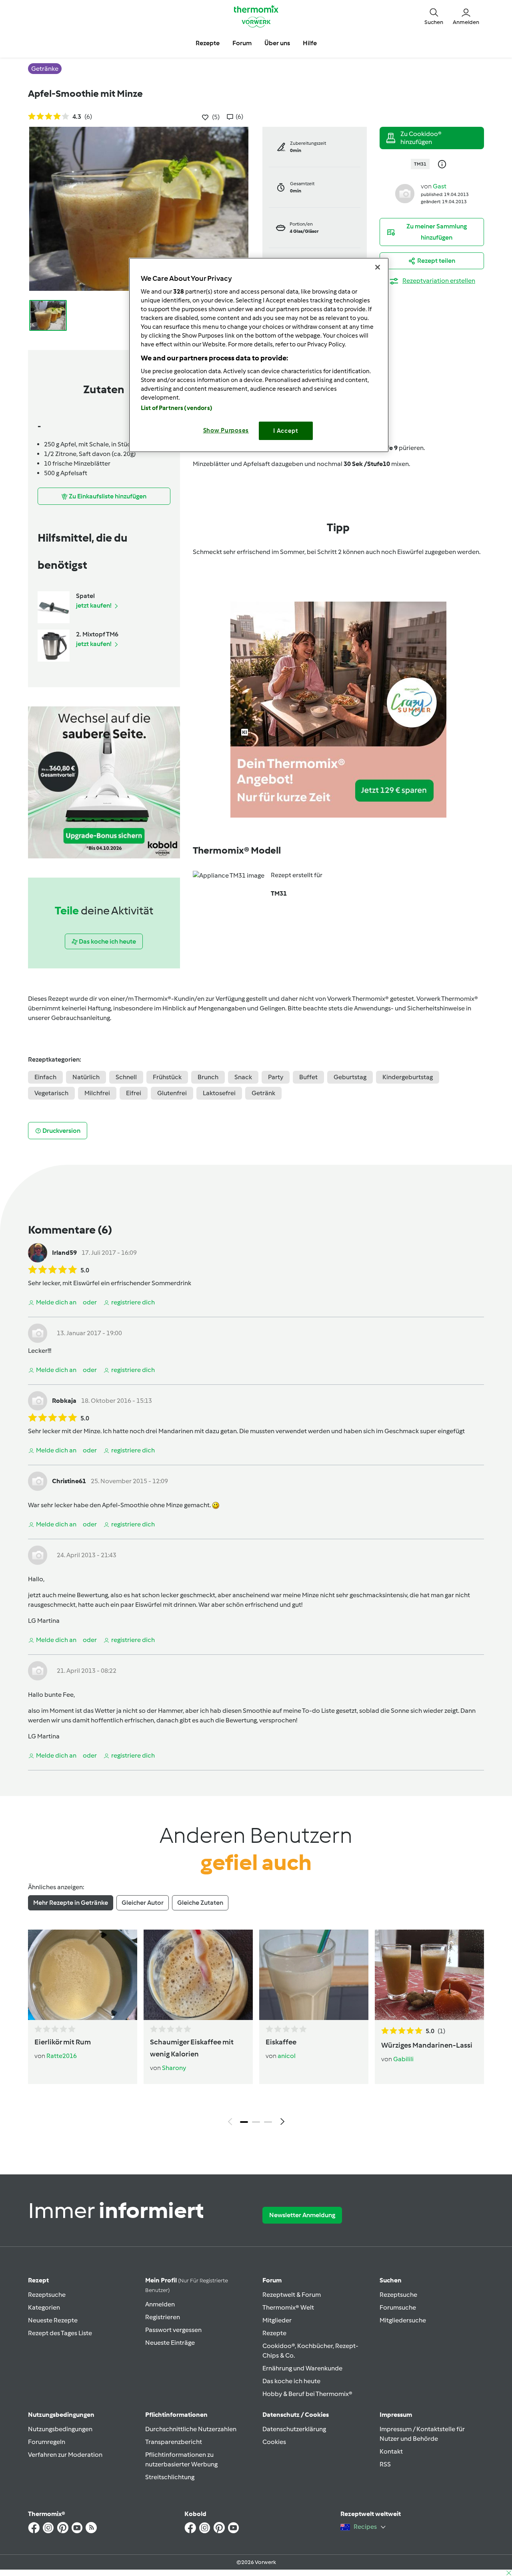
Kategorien (44, 2307)
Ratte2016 (62, 2056)
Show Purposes (226, 430)
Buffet (308, 1077)
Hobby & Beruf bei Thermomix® (307, 2394)
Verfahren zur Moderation (65, 2455)
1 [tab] (244, 2122)
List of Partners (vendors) (177, 408)
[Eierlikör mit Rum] (83, 1975)
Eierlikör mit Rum (63, 2042)
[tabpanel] (256, 2030)
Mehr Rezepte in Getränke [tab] (71, 1903)
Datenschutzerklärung (294, 2429)
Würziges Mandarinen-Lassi (427, 2045)
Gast (440, 186)
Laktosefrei (219, 1093)
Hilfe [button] (310, 43)
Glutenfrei (172, 1093)
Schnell (126, 1077)
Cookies (274, 2442)
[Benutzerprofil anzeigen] (405, 193)
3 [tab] (268, 2122)
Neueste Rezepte (53, 2320)
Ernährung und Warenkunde (302, 2368)
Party (276, 1077)
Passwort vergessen (173, 2330)
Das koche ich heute (291, 2381)
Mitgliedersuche (403, 2320)
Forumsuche (398, 2307)
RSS (385, 2464)
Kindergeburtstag (408, 1077)
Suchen (391, 2280)
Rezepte (274, 2333)
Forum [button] (242, 43)
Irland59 (64, 1253)
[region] (259, 355)
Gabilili (403, 2059)
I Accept (286, 431)
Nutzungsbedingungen (60, 2429)
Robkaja (64, 1401)
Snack (243, 1077)
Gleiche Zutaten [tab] (200, 1903)
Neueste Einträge (170, 2343)
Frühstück (167, 1077)
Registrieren (163, 2317)
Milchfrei (97, 1093)
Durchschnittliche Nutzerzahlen (191, 2429)
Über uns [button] (277, 43)
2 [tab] (256, 2122)
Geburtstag (350, 1077)
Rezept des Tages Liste (60, 2333)
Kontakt (391, 2451)
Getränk (263, 1093)
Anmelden (160, 2304)
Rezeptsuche (47, 2295)
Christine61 (69, 1481)
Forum (272, 2280)
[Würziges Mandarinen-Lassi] (429, 1975)
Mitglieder (277, 2320)
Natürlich (86, 1077)
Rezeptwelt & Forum (292, 2295)
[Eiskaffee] (314, 1975)
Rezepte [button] (208, 43)
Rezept (38, 2280)
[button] (434, 16)
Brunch (208, 1077)
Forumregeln (47, 2442)
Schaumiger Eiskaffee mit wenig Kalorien (192, 2048)
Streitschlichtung (170, 2477)
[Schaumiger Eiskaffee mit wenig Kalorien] (198, 1975)
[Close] (378, 267)
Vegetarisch (51, 1093)
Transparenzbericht (174, 2442)
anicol (287, 2056)
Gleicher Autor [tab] (143, 1903)
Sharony (174, 2068)
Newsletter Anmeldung (302, 2215)
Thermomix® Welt (288, 2307)
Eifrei (134, 1093)
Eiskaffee (281, 2042)
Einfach (45, 1077)
